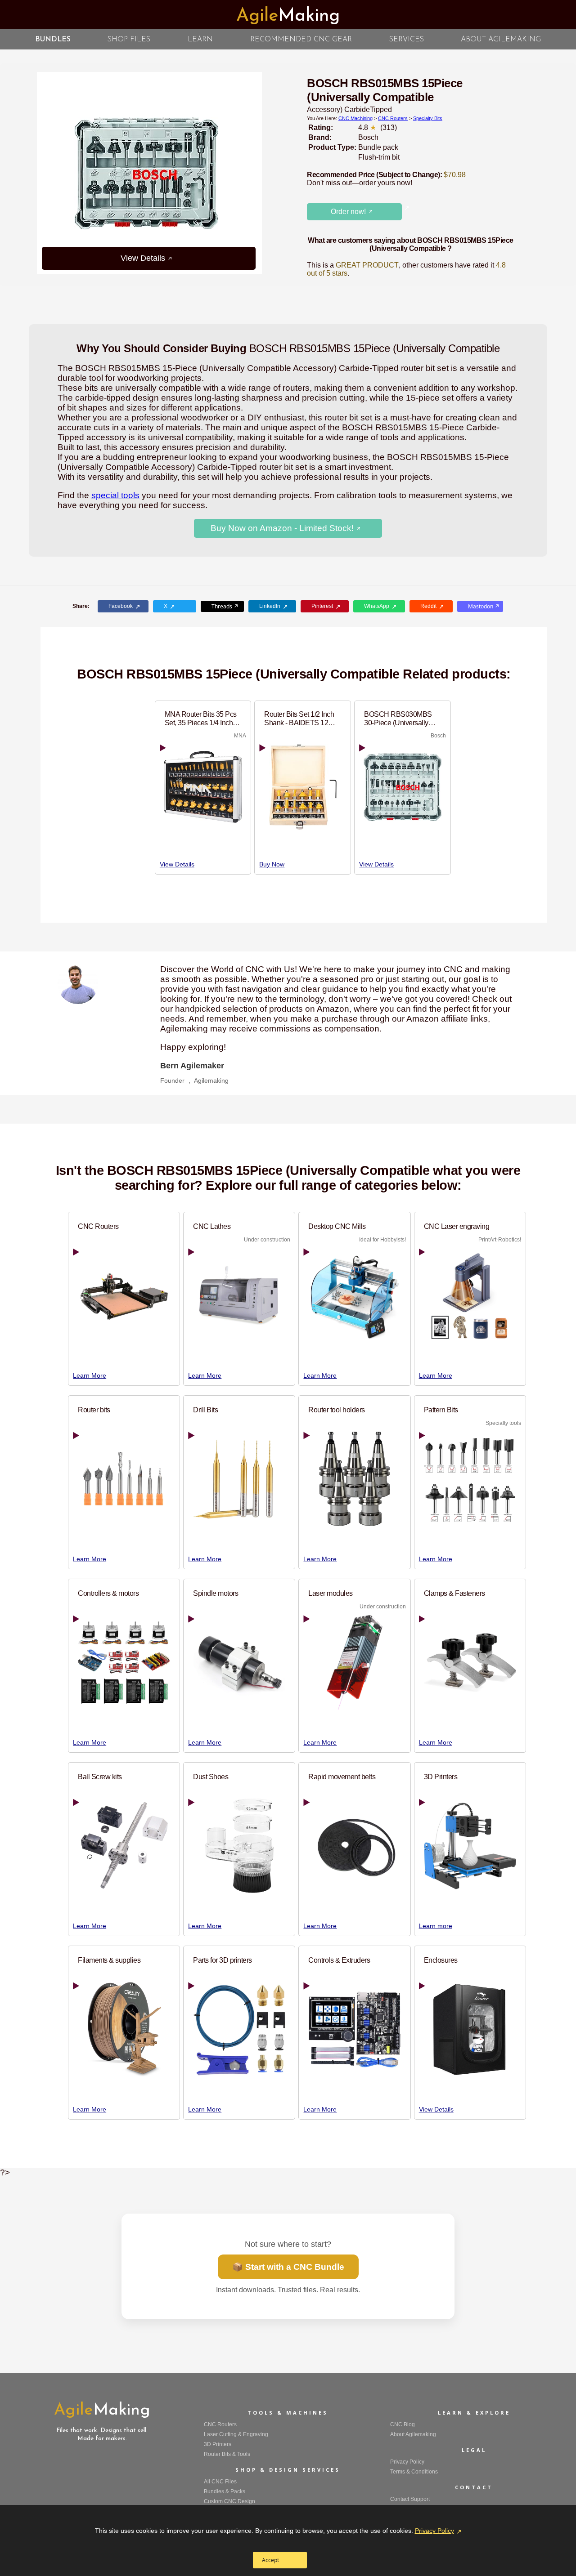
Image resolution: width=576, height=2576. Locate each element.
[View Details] (261, 173)
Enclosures (441, 1960)
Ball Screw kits (100, 1777)
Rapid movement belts (342, 1777)
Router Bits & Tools (227, 2454)
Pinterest (322, 606)
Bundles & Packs (225, 2491)
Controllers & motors (108, 1593)
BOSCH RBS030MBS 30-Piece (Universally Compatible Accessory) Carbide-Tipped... (399, 719)
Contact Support (410, 2499)
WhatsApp (377, 606)
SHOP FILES (129, 40)
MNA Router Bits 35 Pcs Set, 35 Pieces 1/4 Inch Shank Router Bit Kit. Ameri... (201, 719)
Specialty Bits (428, 118)
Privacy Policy (434, 2531)
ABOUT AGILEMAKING (501, 40)
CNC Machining (355, 118)
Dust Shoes (211, 1777)
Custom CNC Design (229, 2501)
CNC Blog (403, 2424)
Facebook (121, 606)
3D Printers (441, 1777)
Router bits (94, 1410)
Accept (270, 2560)
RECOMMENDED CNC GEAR (301, 40)
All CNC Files (220, 2482)
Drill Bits (205, 1410)
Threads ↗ (225, 606)
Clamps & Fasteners (454, 1593)
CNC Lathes (212, 1226)
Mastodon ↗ (484, 606)
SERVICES (407, 40)
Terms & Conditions (414, 2472)
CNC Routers (393, 118)
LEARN (200, 40)
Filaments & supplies (109, 1960)
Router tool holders (337, 1410)
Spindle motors (216, 1593)
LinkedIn (270, 606)
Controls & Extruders (339, 1960)
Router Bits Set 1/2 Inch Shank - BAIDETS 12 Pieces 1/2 (299, 719)
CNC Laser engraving (457, 1226)
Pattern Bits (441, 1410)
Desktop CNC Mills (337, 1226)
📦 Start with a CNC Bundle (288, 2267)
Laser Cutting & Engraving (236, 2434)
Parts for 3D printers (223, 1960)
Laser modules (331, 1593)
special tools (115, 495)
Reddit (428, 606)
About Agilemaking (413, 2434)
